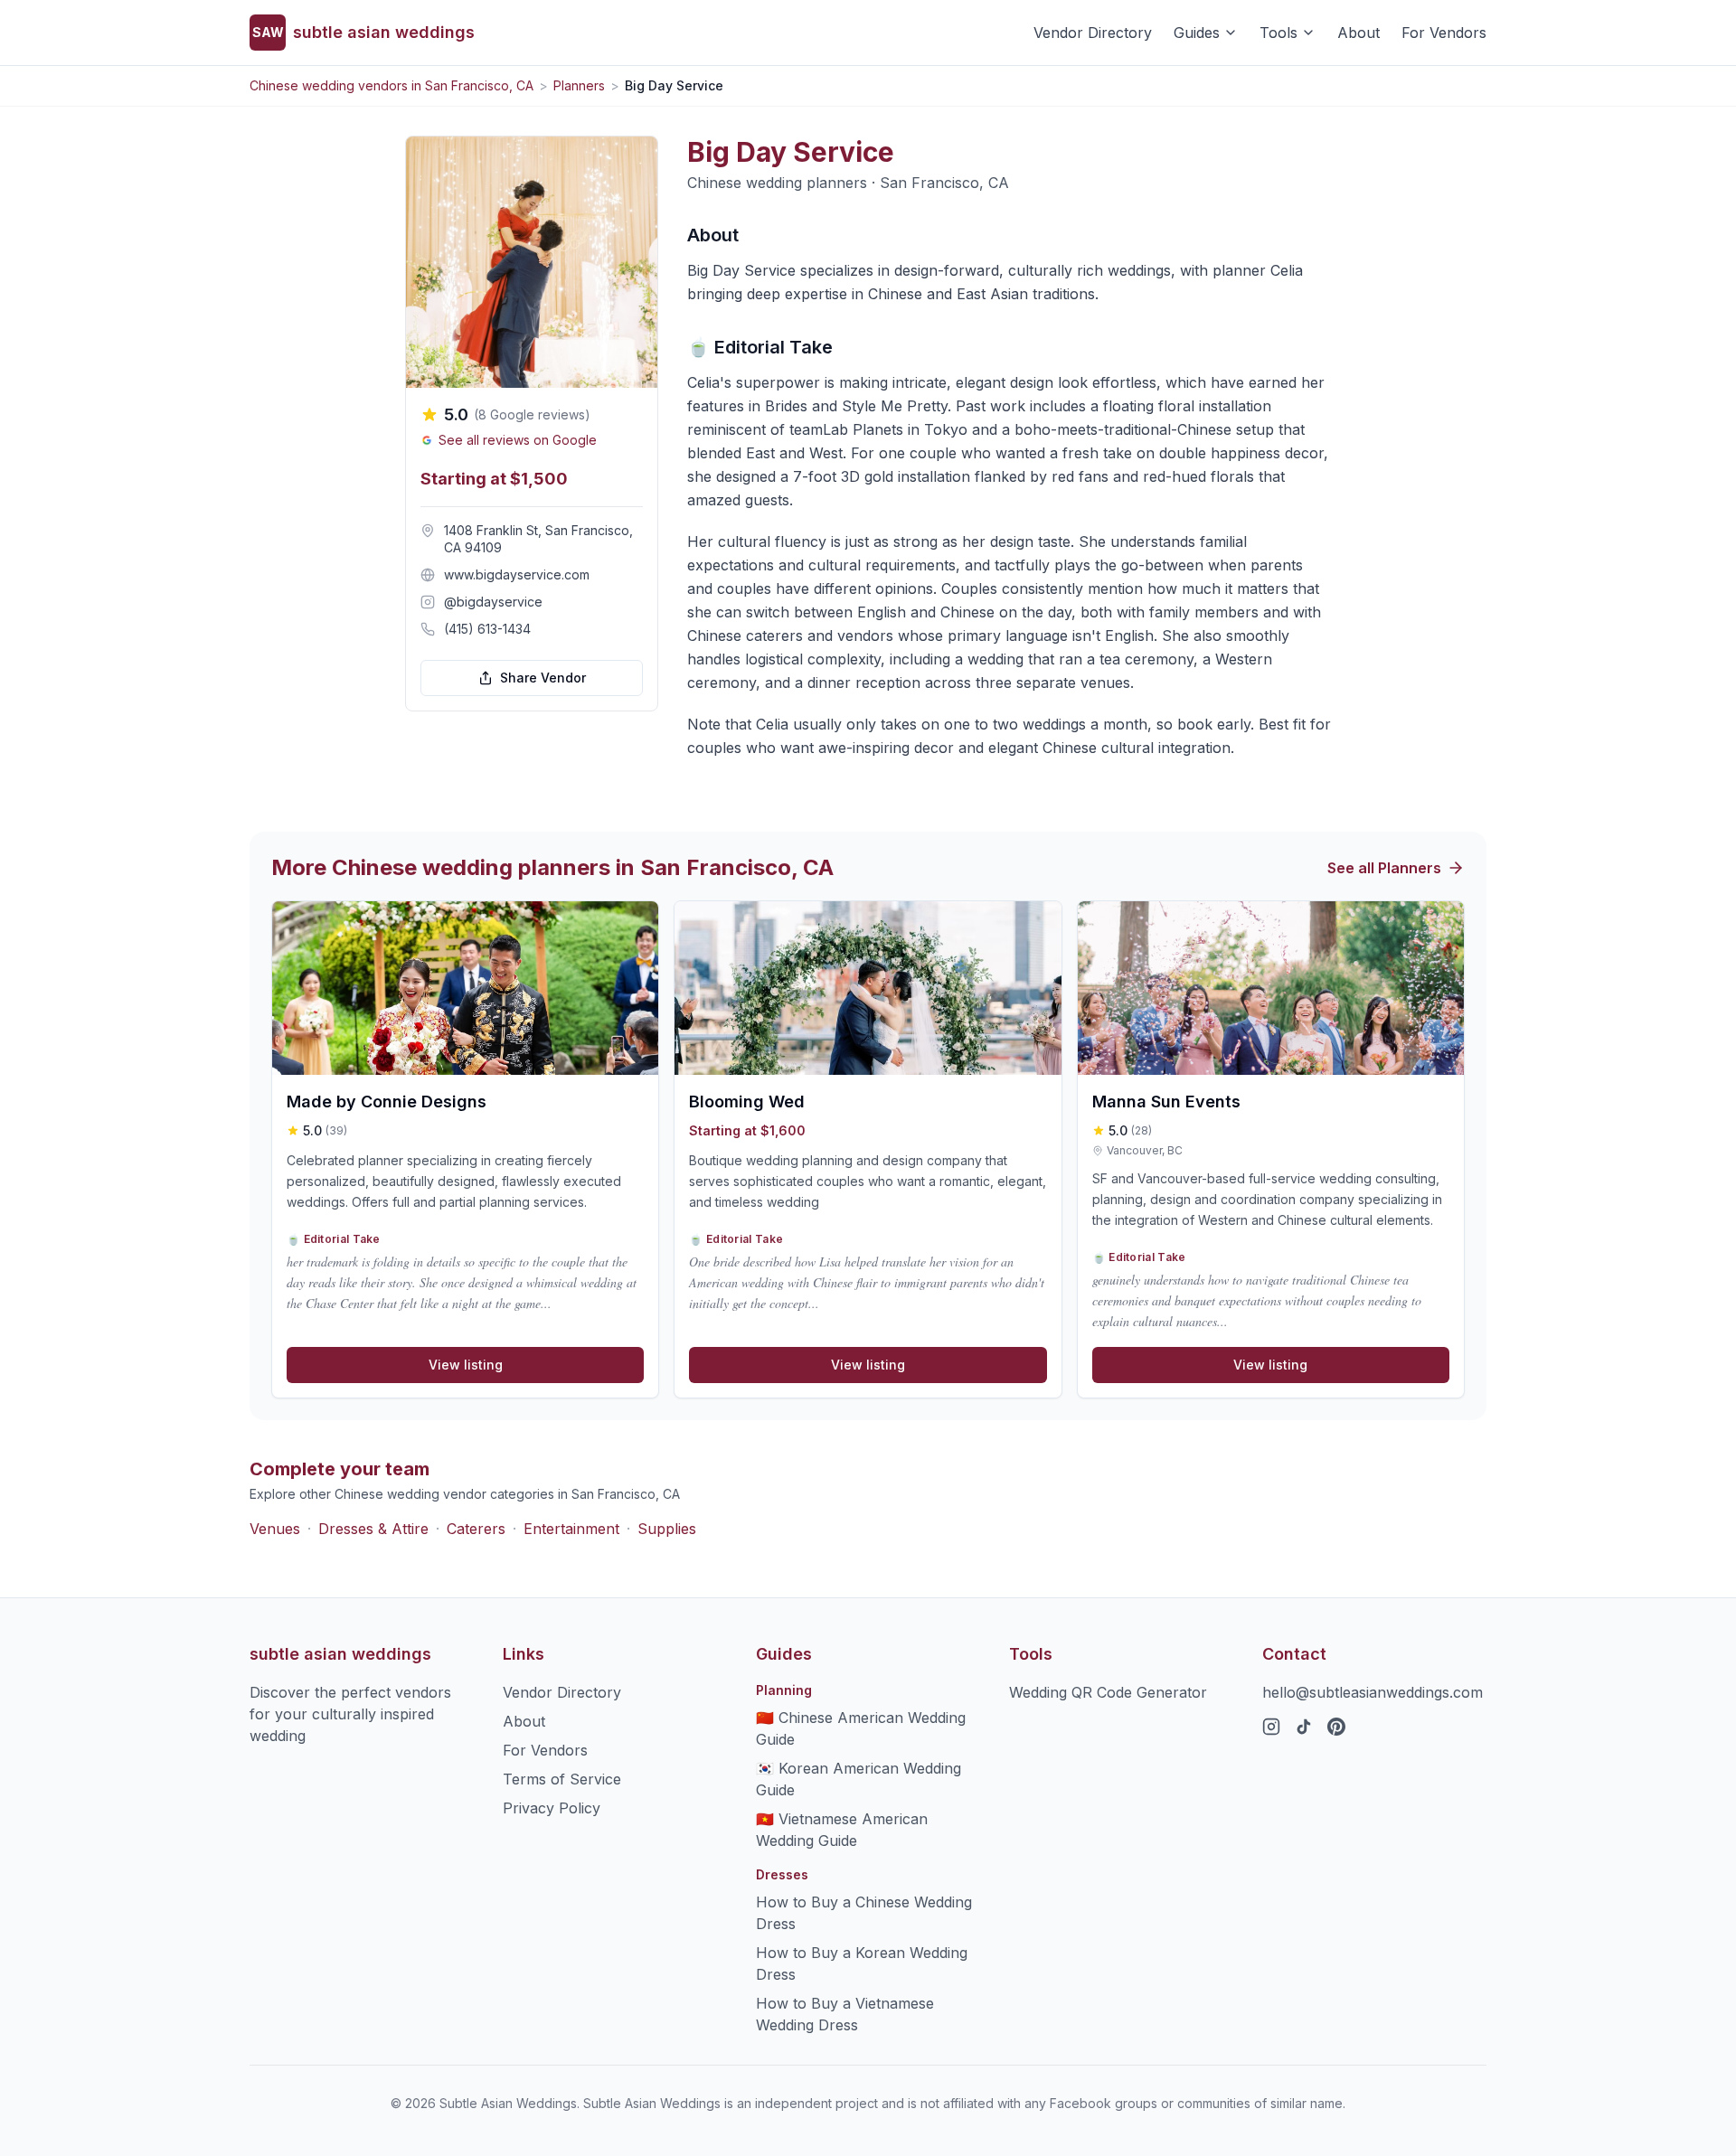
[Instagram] (1271, 1727)
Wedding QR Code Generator (1108, 1692)
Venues (275, 1529)
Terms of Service (562, 1779)
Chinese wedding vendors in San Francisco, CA (392, 85)
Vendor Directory (1093, 33)
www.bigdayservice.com (517, 574)
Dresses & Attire (373, 1529)
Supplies (667, 1529)
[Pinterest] (1336, 1727)
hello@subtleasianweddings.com (1373, 1692)
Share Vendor (543, 678)
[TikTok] (1304, 1727)
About (1359, 33)
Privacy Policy (552, 1808)
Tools (1278, 33)
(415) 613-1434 (487, 629)
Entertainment (571, 1529)
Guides (1197, 33)
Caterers (476, 1529)
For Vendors (1444, 33)
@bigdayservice (493, 602)
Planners (579, 85)
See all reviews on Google (518, 440)
